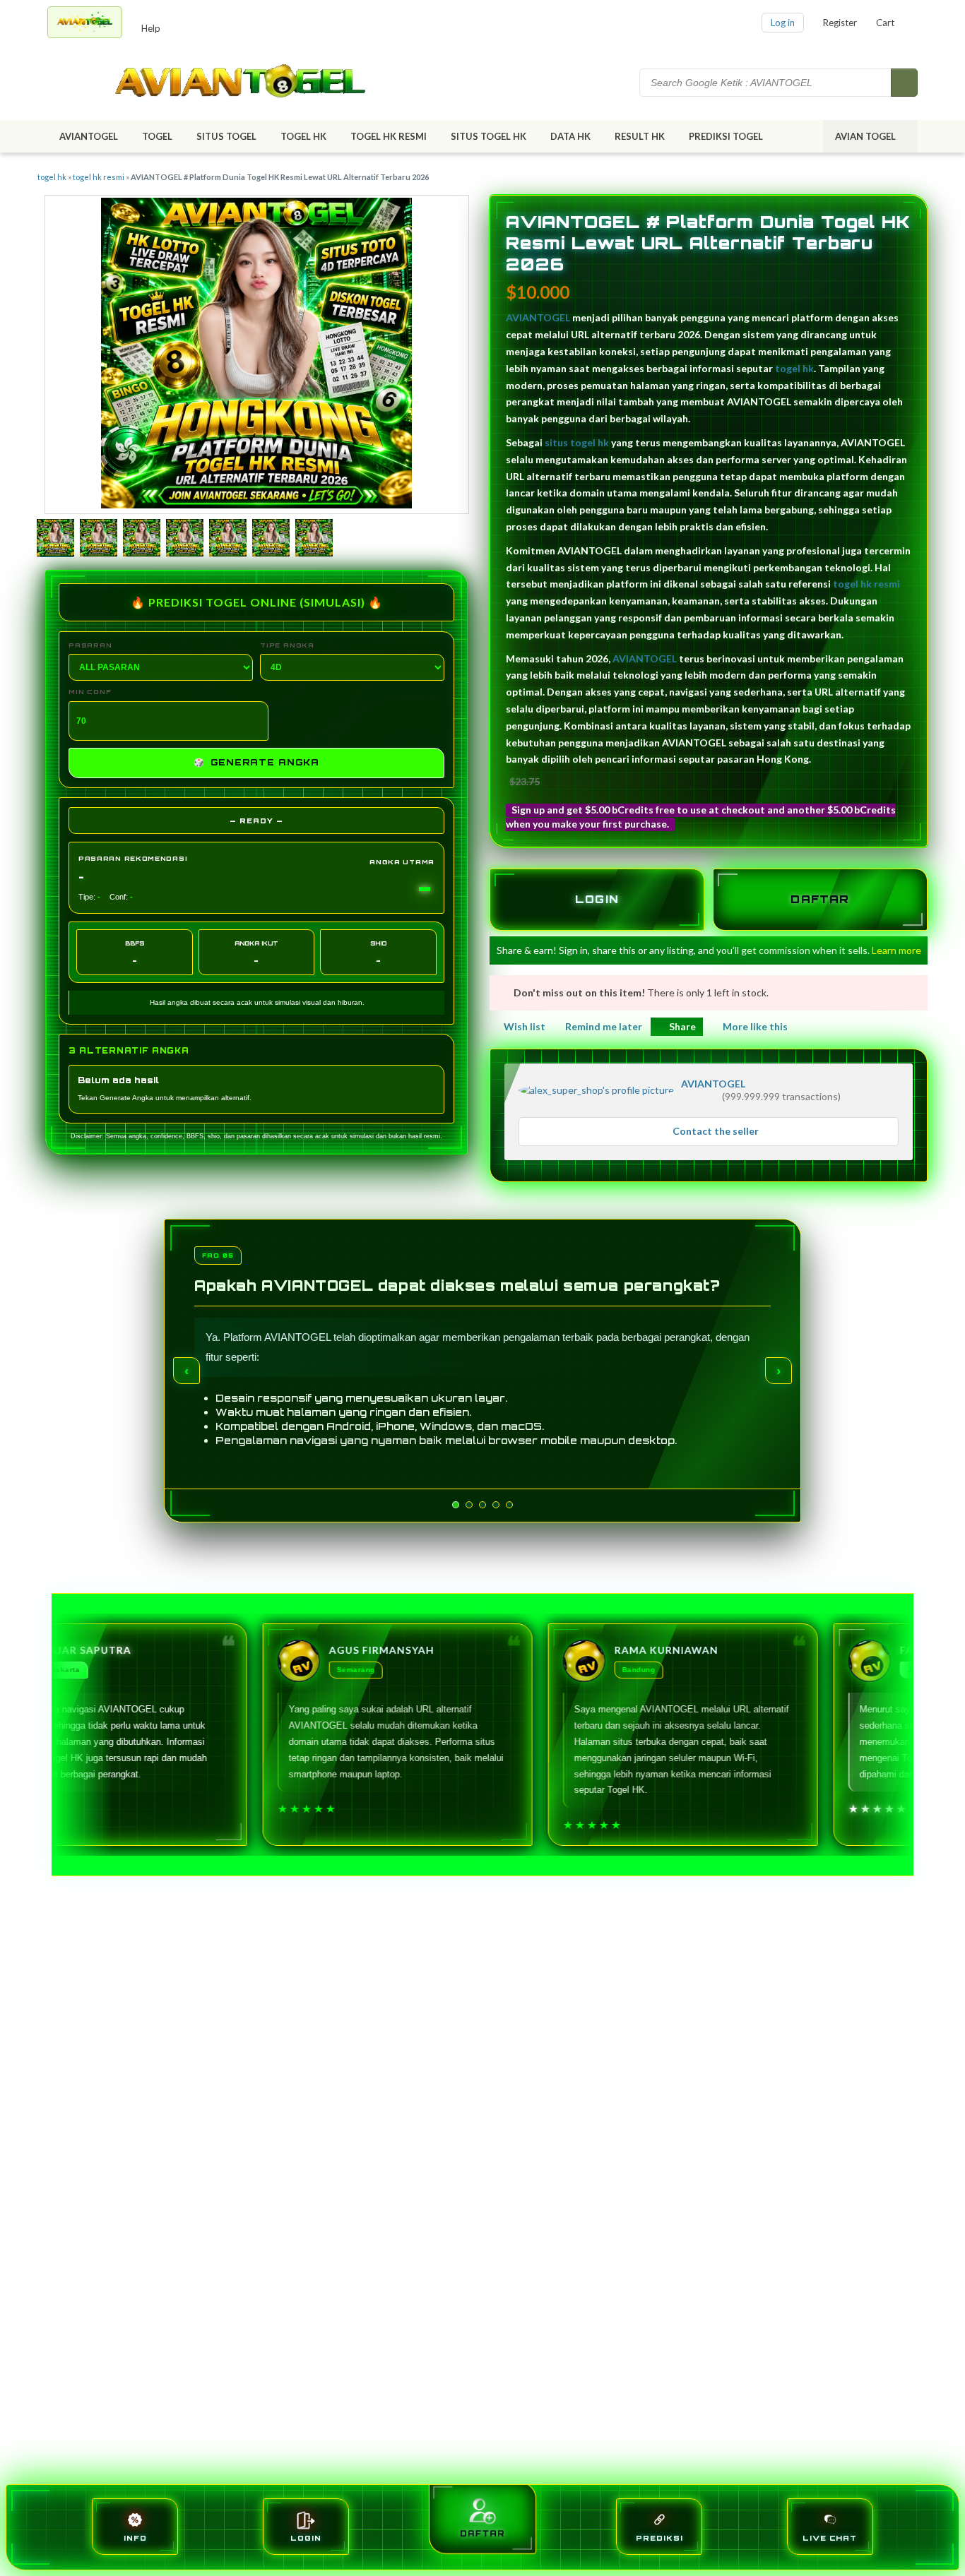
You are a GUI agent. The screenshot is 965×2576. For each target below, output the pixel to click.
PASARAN (90, 645)
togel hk (52, 177)
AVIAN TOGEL (865, 136)
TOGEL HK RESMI (389, 136)
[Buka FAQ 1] (456, 1505)
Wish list (525, 1026)
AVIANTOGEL (89, 136)
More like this (755, 1026)
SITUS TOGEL (226, 136)
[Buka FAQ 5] (517, 1505)
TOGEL (157, 136)
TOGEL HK (303, 136)
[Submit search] (904, 83)
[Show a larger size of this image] (55, 539)
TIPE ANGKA (287, 645)
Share (682, 1026)
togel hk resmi (99, 177)
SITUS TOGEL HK (489, 136)
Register (840, 23)
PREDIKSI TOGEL (726, 136)
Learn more (896, 950)
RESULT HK (640, 136)
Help (151, 28)
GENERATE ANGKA (256, 762)
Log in (783, 23)
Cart (885, 23)
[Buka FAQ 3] (490, 1505)
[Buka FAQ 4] (504, 1505)
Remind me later (604, 1026)
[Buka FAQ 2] (477, 1505)
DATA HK (570, 136)
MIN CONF (90, 692)
